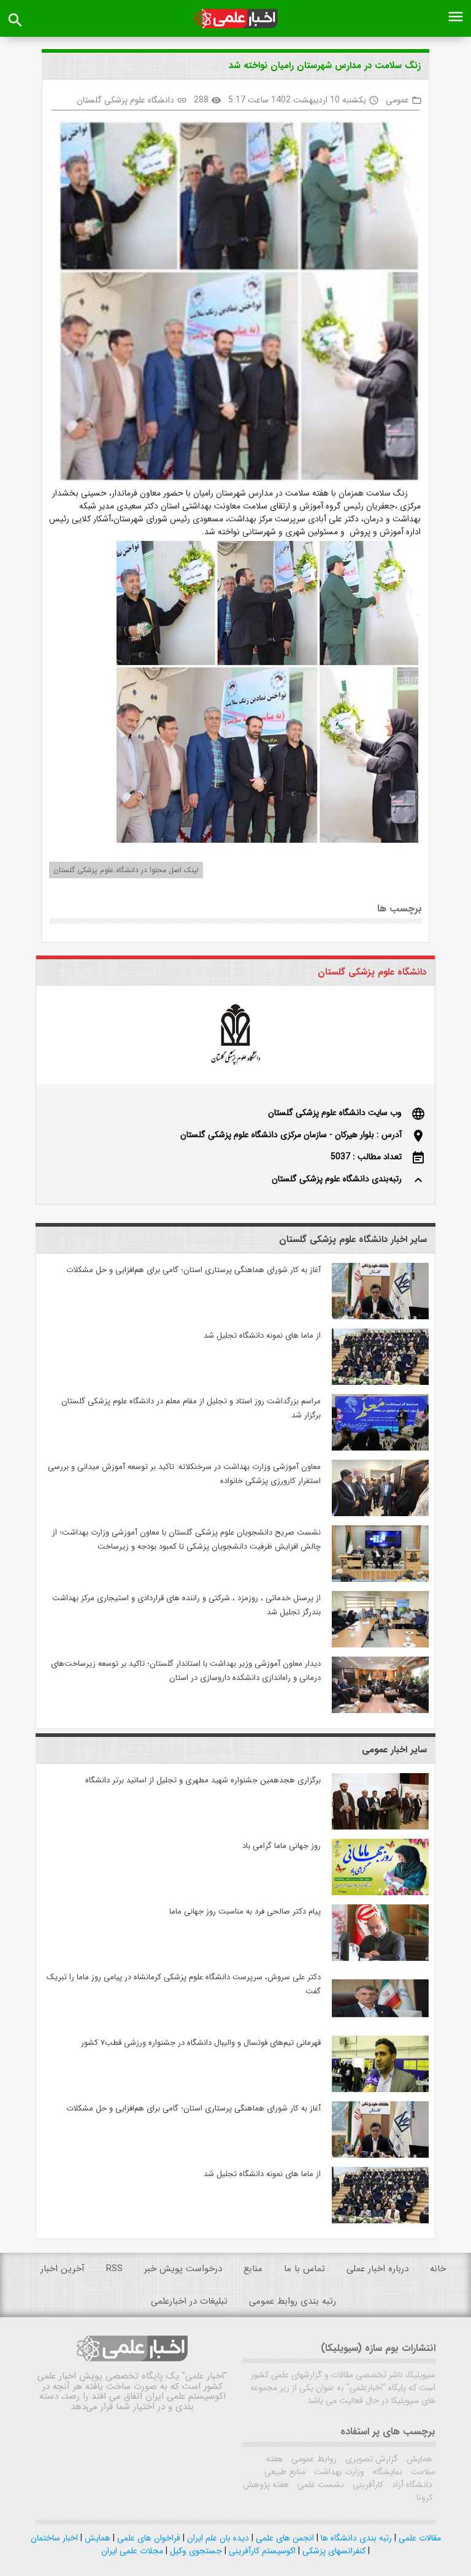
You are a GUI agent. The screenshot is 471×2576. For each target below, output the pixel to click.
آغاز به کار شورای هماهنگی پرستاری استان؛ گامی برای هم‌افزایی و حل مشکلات (193, 1270)
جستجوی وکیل (195, 2551)
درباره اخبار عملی (377, 2269)
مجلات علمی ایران (132, 2551)
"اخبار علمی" (205, 2376)
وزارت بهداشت (338, 2472)
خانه (438, 2269)
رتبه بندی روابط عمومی (293, 2301)
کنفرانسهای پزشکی (333, 2551)
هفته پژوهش (266, 2485)
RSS (114, 2269)
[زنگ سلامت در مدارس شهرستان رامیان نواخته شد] (235, 303)
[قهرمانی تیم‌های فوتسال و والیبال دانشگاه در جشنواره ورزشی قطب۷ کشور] (380, 2090)
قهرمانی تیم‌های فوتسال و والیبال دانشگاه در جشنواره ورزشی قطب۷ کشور (201, 2043)
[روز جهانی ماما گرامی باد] (380, 1893)
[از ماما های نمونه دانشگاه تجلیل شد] (380, 1382)
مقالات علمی (419, 2538)
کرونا (424, 2497)
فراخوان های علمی (147, 2538)
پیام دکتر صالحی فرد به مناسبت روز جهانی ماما (245, 1911)
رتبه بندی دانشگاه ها (355, 2538)
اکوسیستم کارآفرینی (261, 2551)
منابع (253, 2269)
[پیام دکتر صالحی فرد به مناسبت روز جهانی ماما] (380, 1958)
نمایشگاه (386, 2472)
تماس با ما (304, 2269)
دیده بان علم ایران (217, 2538)
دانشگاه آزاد (411, 2485)
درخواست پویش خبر (183, 2269)
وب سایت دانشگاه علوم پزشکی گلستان (335, 1113)
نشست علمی (320, 2485)
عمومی (397, 100)
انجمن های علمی (284, 2538)
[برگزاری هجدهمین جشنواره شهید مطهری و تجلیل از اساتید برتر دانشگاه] (380, 1827)
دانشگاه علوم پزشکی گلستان (125, 100)
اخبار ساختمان (54, 2538)
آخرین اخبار (63, 2269)
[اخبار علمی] (235, 19)
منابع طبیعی (285, 2472)
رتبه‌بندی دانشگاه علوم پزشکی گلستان (337, 1179)
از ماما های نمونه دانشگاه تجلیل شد (262, 1336)
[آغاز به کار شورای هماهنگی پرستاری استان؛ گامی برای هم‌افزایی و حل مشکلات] (380, 1317)
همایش (418, 2459)
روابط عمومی (313, 2459)
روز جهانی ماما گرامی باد (281, 1846)
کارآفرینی (367, 2485)
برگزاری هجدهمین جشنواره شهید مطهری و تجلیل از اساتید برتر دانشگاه (203, 1780)
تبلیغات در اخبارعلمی (189, 2301)
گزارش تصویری (370, 2459)
